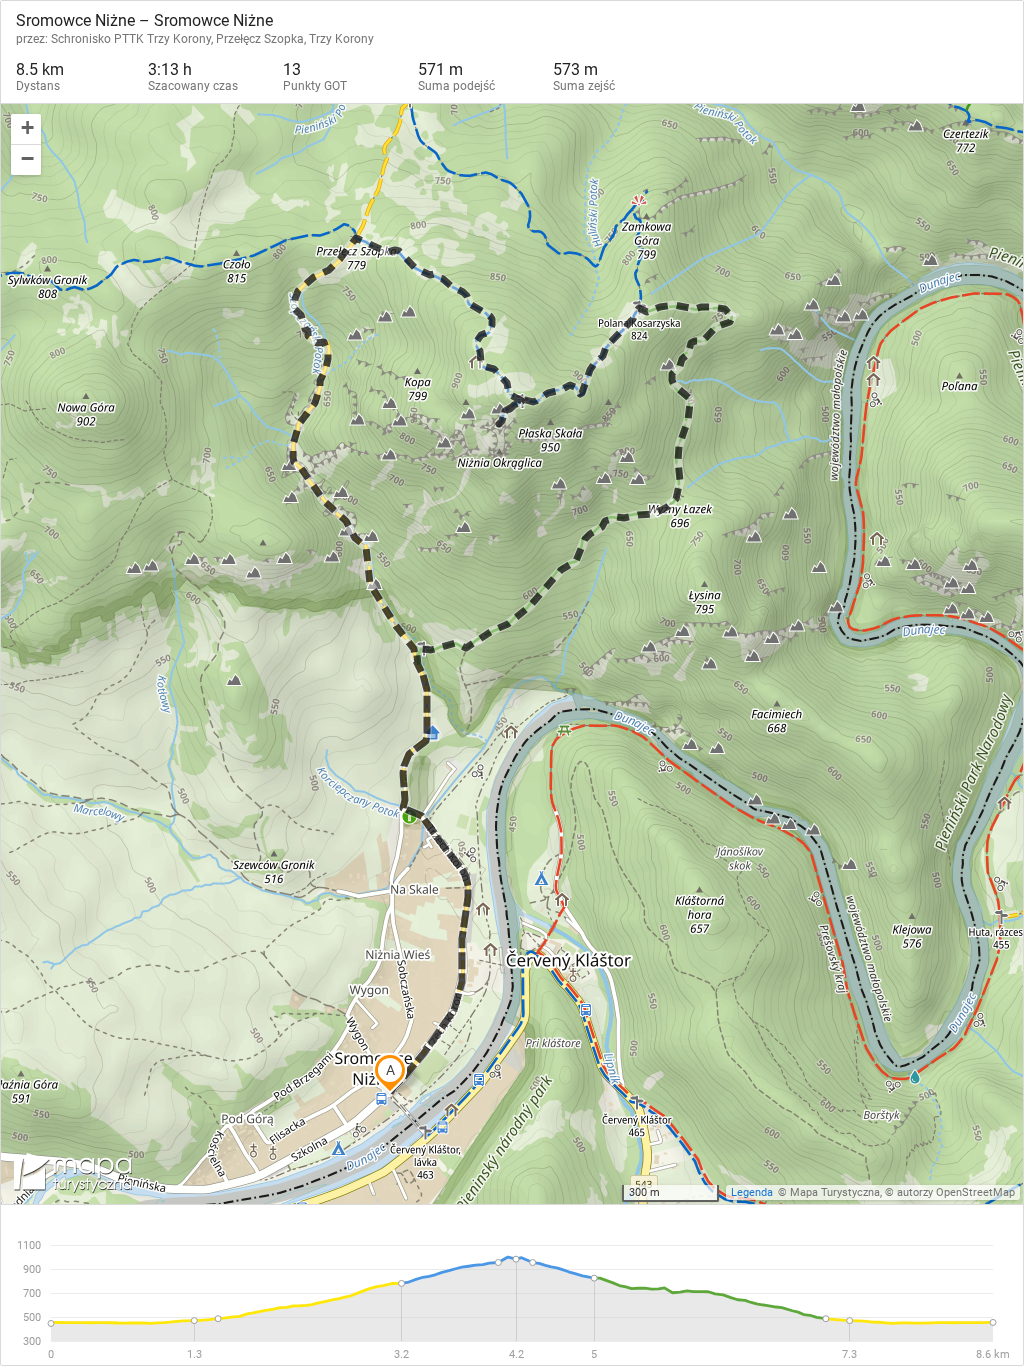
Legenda (752, 1192)
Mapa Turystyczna (835, 1192)
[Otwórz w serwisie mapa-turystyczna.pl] (71, 1176)
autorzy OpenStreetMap (956, 1192)
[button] (26, 129)
